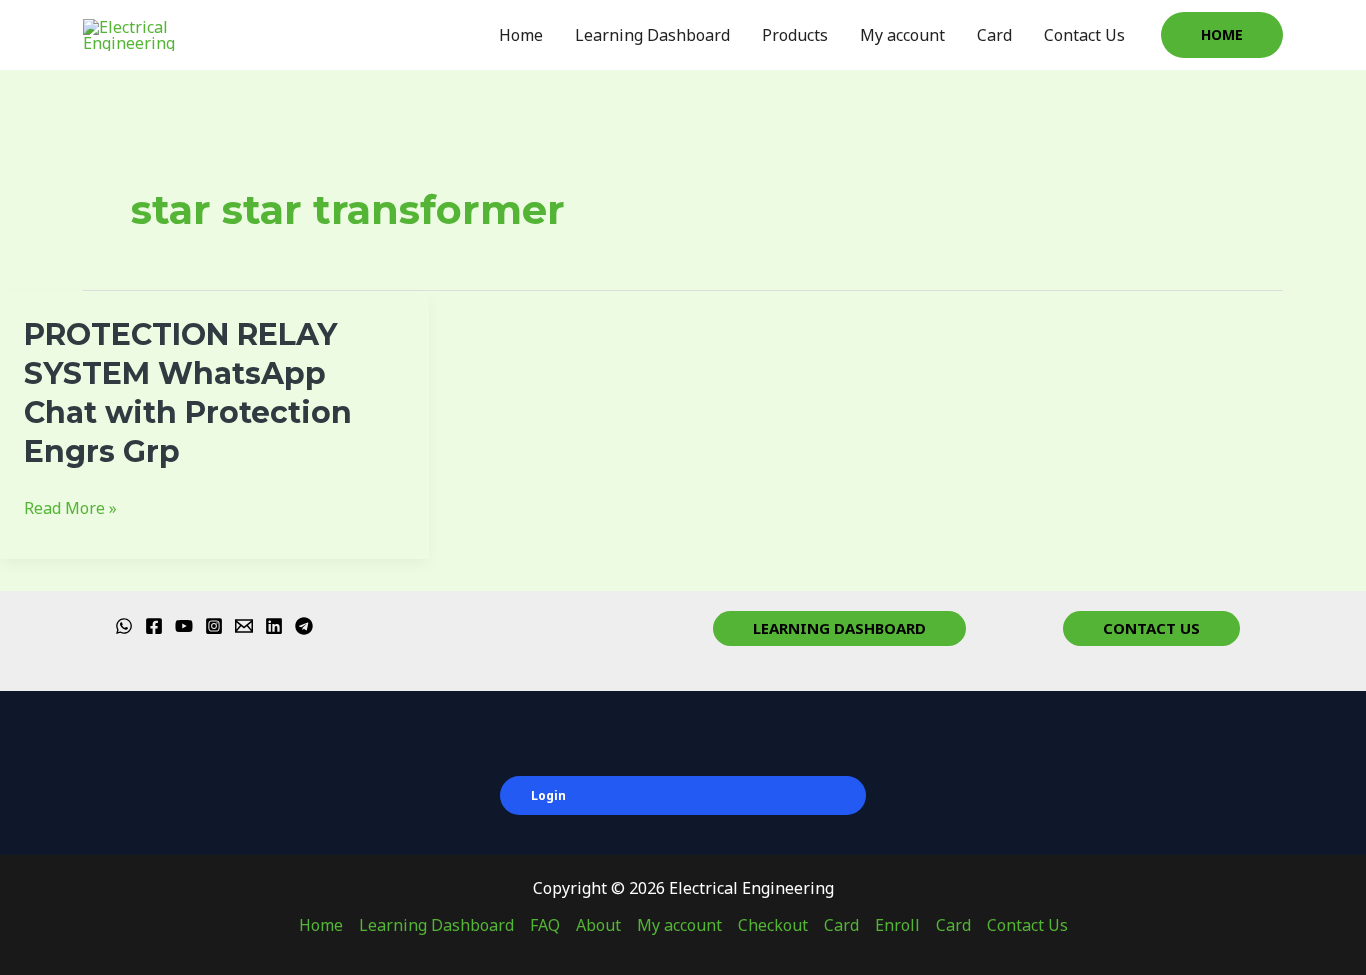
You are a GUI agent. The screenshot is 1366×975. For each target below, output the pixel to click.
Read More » (70, 508)
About (598, 925)
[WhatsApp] (124, 626)
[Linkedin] (274, 626)
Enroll (897, 925)
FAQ (545, 925)
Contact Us (1084, 35)
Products (795, 35)
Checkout (773, 925)
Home (521, 35)
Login (548, 795)
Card (994, 35)
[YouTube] (184, 626)
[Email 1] (244, 626)
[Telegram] (304, 626)
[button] (1222, 35)
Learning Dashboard (652, 35)
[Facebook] (154, 626)
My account (902, 35)
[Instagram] (214, 626)
